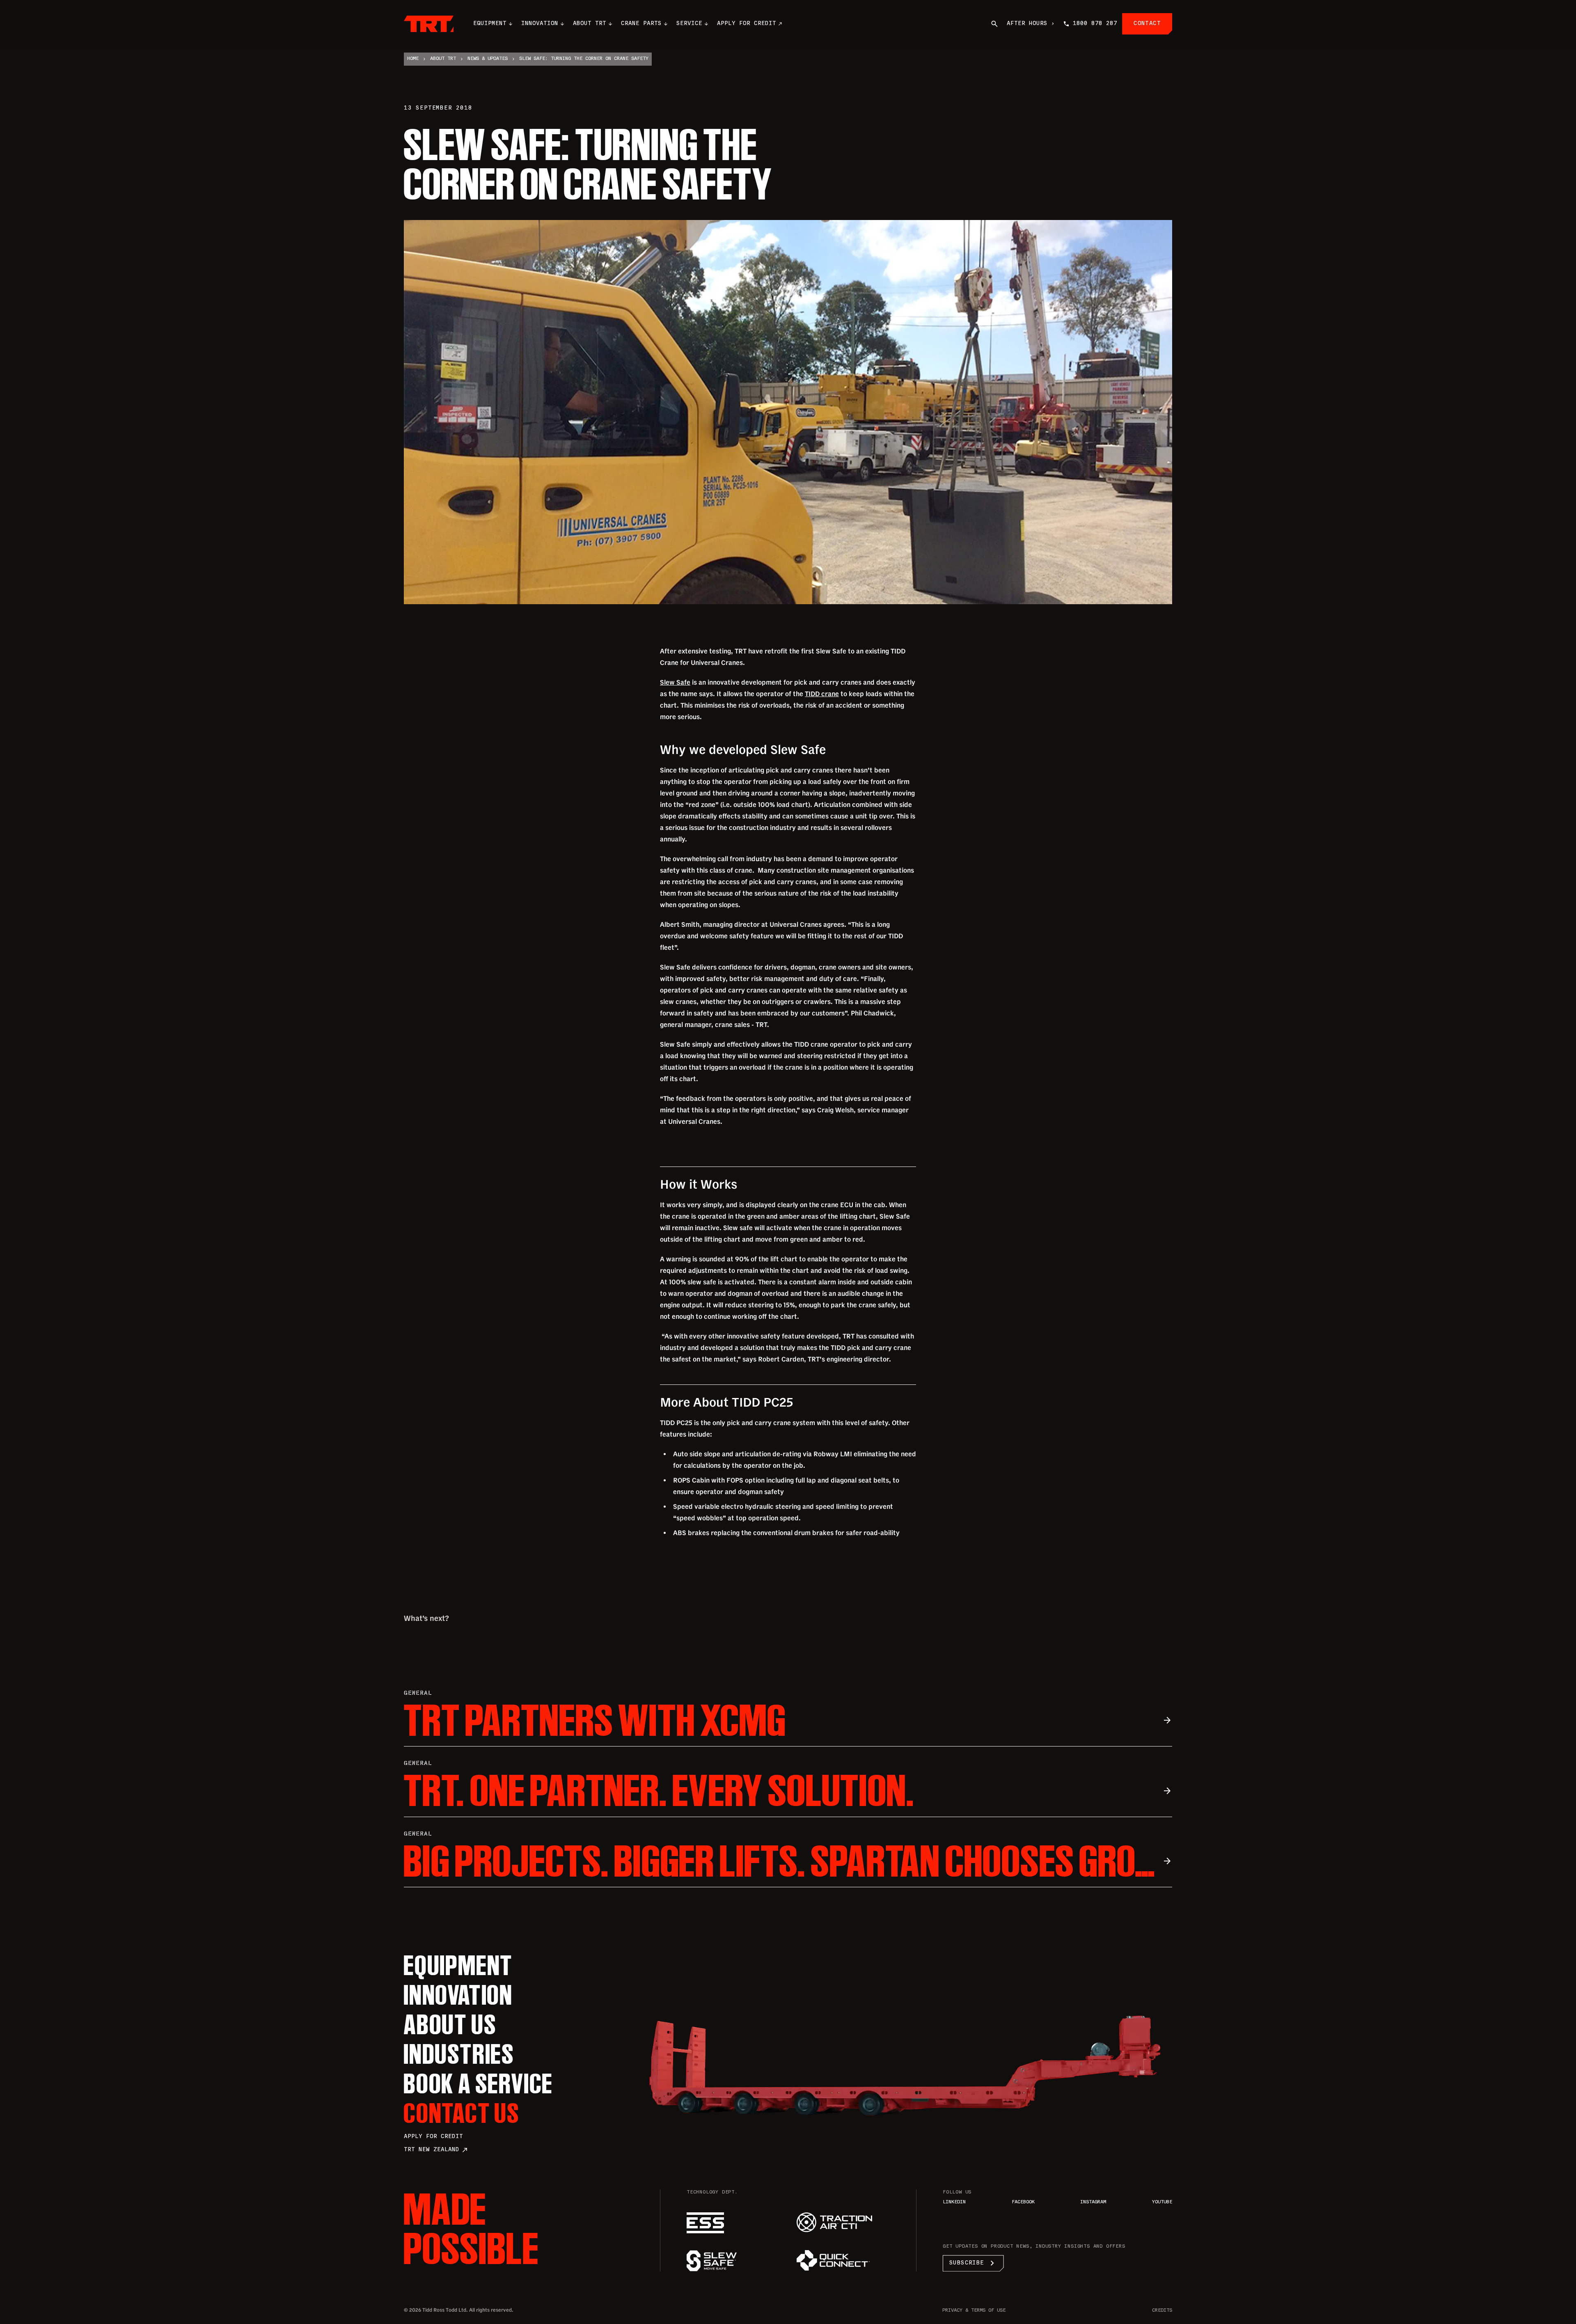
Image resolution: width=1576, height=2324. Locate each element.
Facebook (1023, 2202)
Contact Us (462, 2113)
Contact (1147, 24)
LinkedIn (954, 2202)
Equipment (490, 24)
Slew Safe (675, 682)
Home (413, 59)
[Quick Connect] (843, 2260)
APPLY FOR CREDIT (747, 24)
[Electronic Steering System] (733, 2223)
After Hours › (1031, 24)
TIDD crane (822, 694)
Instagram (1093, 2202)
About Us (450, 2024)
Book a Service (479, 2083)
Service (689, 24)
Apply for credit (433, 2137)
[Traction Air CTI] (843, 2222)
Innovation (540, 24)
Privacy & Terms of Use (974, 2311)
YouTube (1162, 2202)
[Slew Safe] (733, 2261)
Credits (1162, 2311)
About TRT (590, 24)
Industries (459, 2054)
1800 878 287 (1095, 24)
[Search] (994, 24)
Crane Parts (641, 24)
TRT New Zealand (436, 2150)
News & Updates (488, 59)
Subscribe (973, 2263)
